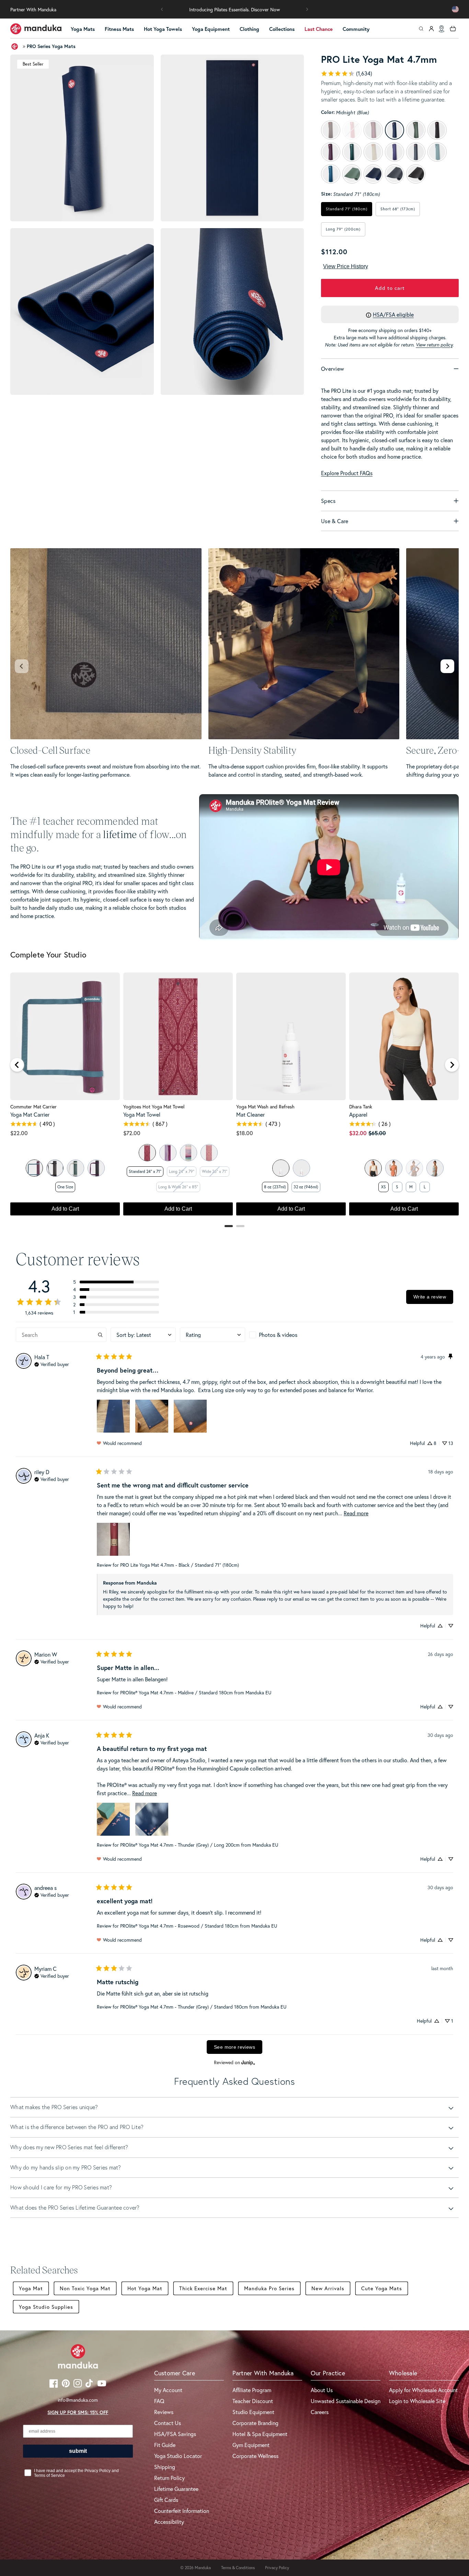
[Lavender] (281, 1168)
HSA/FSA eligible (393, 314)
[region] (235, 1097)
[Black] (55, 1168)
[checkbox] (282, 1335)
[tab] (229, 1226)
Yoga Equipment (211, 29)
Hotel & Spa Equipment (260, 2434)
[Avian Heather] (435, 1168)
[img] (52, 1364)
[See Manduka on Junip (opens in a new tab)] (248, 2062)
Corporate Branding (255, 2423)
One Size (65, 1187)
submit (78, 2451)
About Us (322, 2390)
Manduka (203, 2568)
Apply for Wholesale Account (423, 2390)
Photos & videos (278, 1335)
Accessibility (169, 2522)
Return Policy (169, 2478)
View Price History (346, 266)
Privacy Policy (277, 2568)
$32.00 (358, 1133)
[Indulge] (96, 1168)
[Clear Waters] (188, 1153)
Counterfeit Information (182, 2511)
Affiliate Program (252, 2390)
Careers (320, 2412)
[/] (36, 29)
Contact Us (168, 2423)
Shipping (165, 2467)
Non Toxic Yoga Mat (85, 2288)
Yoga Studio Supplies (46, 2307)
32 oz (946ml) (306, 1187)
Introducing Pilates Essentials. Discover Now (235, 9)
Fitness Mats (119, 29)
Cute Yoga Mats (382, 2288)
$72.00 (132, 1133)
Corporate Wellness (255, 2456)
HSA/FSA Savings (175, 2434)
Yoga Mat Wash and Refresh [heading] (265, 1107)
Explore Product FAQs (347, 473)
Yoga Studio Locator (178, 2456)
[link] (346, 73)
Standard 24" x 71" (145, 1171)
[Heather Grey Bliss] (76, 1168)
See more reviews (235, 2047)
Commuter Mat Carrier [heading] (33, 1107)
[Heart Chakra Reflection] (209, 1153)
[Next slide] (447, 666)
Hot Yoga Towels (163, 29)
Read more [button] (356, 1513)
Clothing (249, 29)
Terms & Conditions (238, 2568)
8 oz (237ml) (275, 1187)
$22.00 (19, 1133)
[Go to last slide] (17, 1065)
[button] (162, 9)
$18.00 (245, 1133)
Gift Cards (166, 2500)
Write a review (430, 1297)
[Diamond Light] (147, 1153)
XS (384, 1187)
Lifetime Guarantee (176, 2489)
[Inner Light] (168, 1153)
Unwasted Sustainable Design (346, 2401)
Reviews (164, 2412)
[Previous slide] (22, 666)
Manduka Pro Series (269, 2288)
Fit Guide (165, 2445)
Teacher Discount (253, 2401)
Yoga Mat (31, 2288)
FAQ (159, 2401)
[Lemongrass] (301, 1168)
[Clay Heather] (394, 1168)
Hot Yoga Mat (145, 2288)
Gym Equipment (251, 2445)
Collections (282, 29)
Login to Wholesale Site (417, 2401)
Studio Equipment (253, 2412)
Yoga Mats (83, 29)
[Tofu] (373, 1168)
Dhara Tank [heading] (361, 1107)
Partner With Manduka (33, 9)
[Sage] (34, 1168)
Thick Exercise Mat (203, 2288)
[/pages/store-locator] (442, 29)
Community (356, 29)
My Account (168, 2390)
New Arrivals (328, 2288)
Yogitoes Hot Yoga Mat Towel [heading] (154, 1107)
